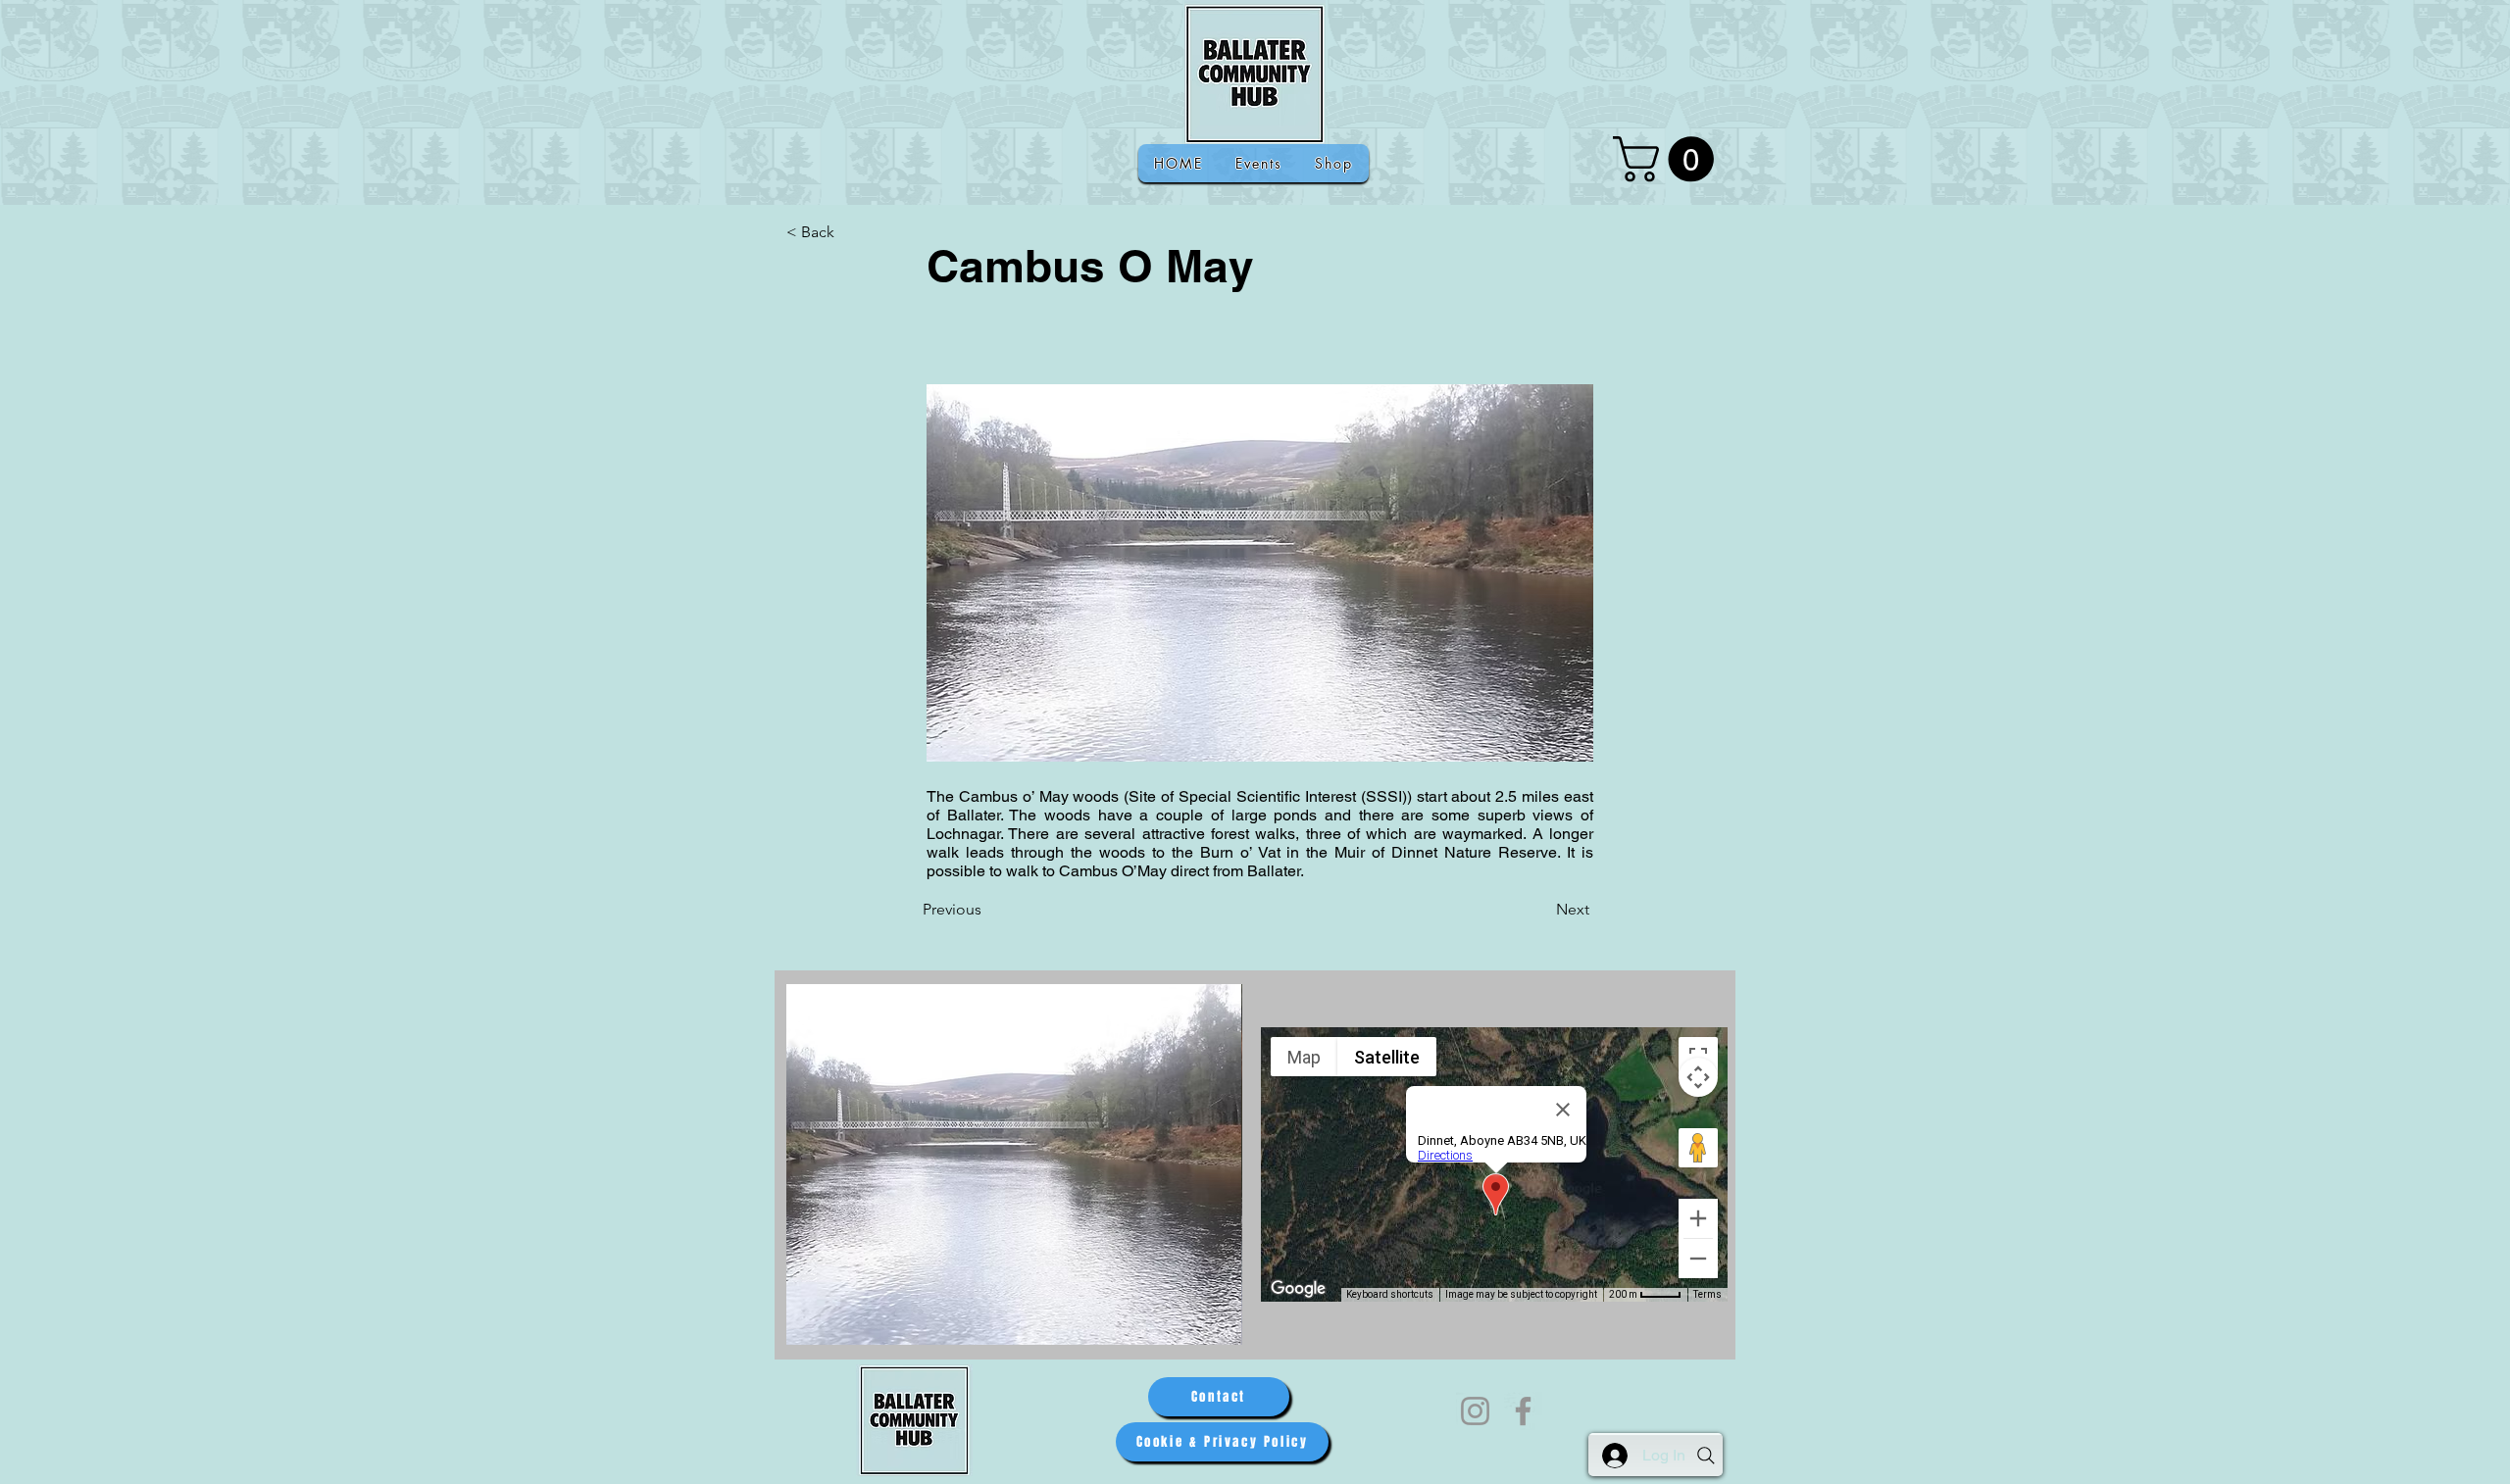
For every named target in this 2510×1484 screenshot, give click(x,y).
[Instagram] (1475, 1411)
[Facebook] (1523, 1411)
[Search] (1706, 1456)
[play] (1201, 1328)
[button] (1669, 159)
